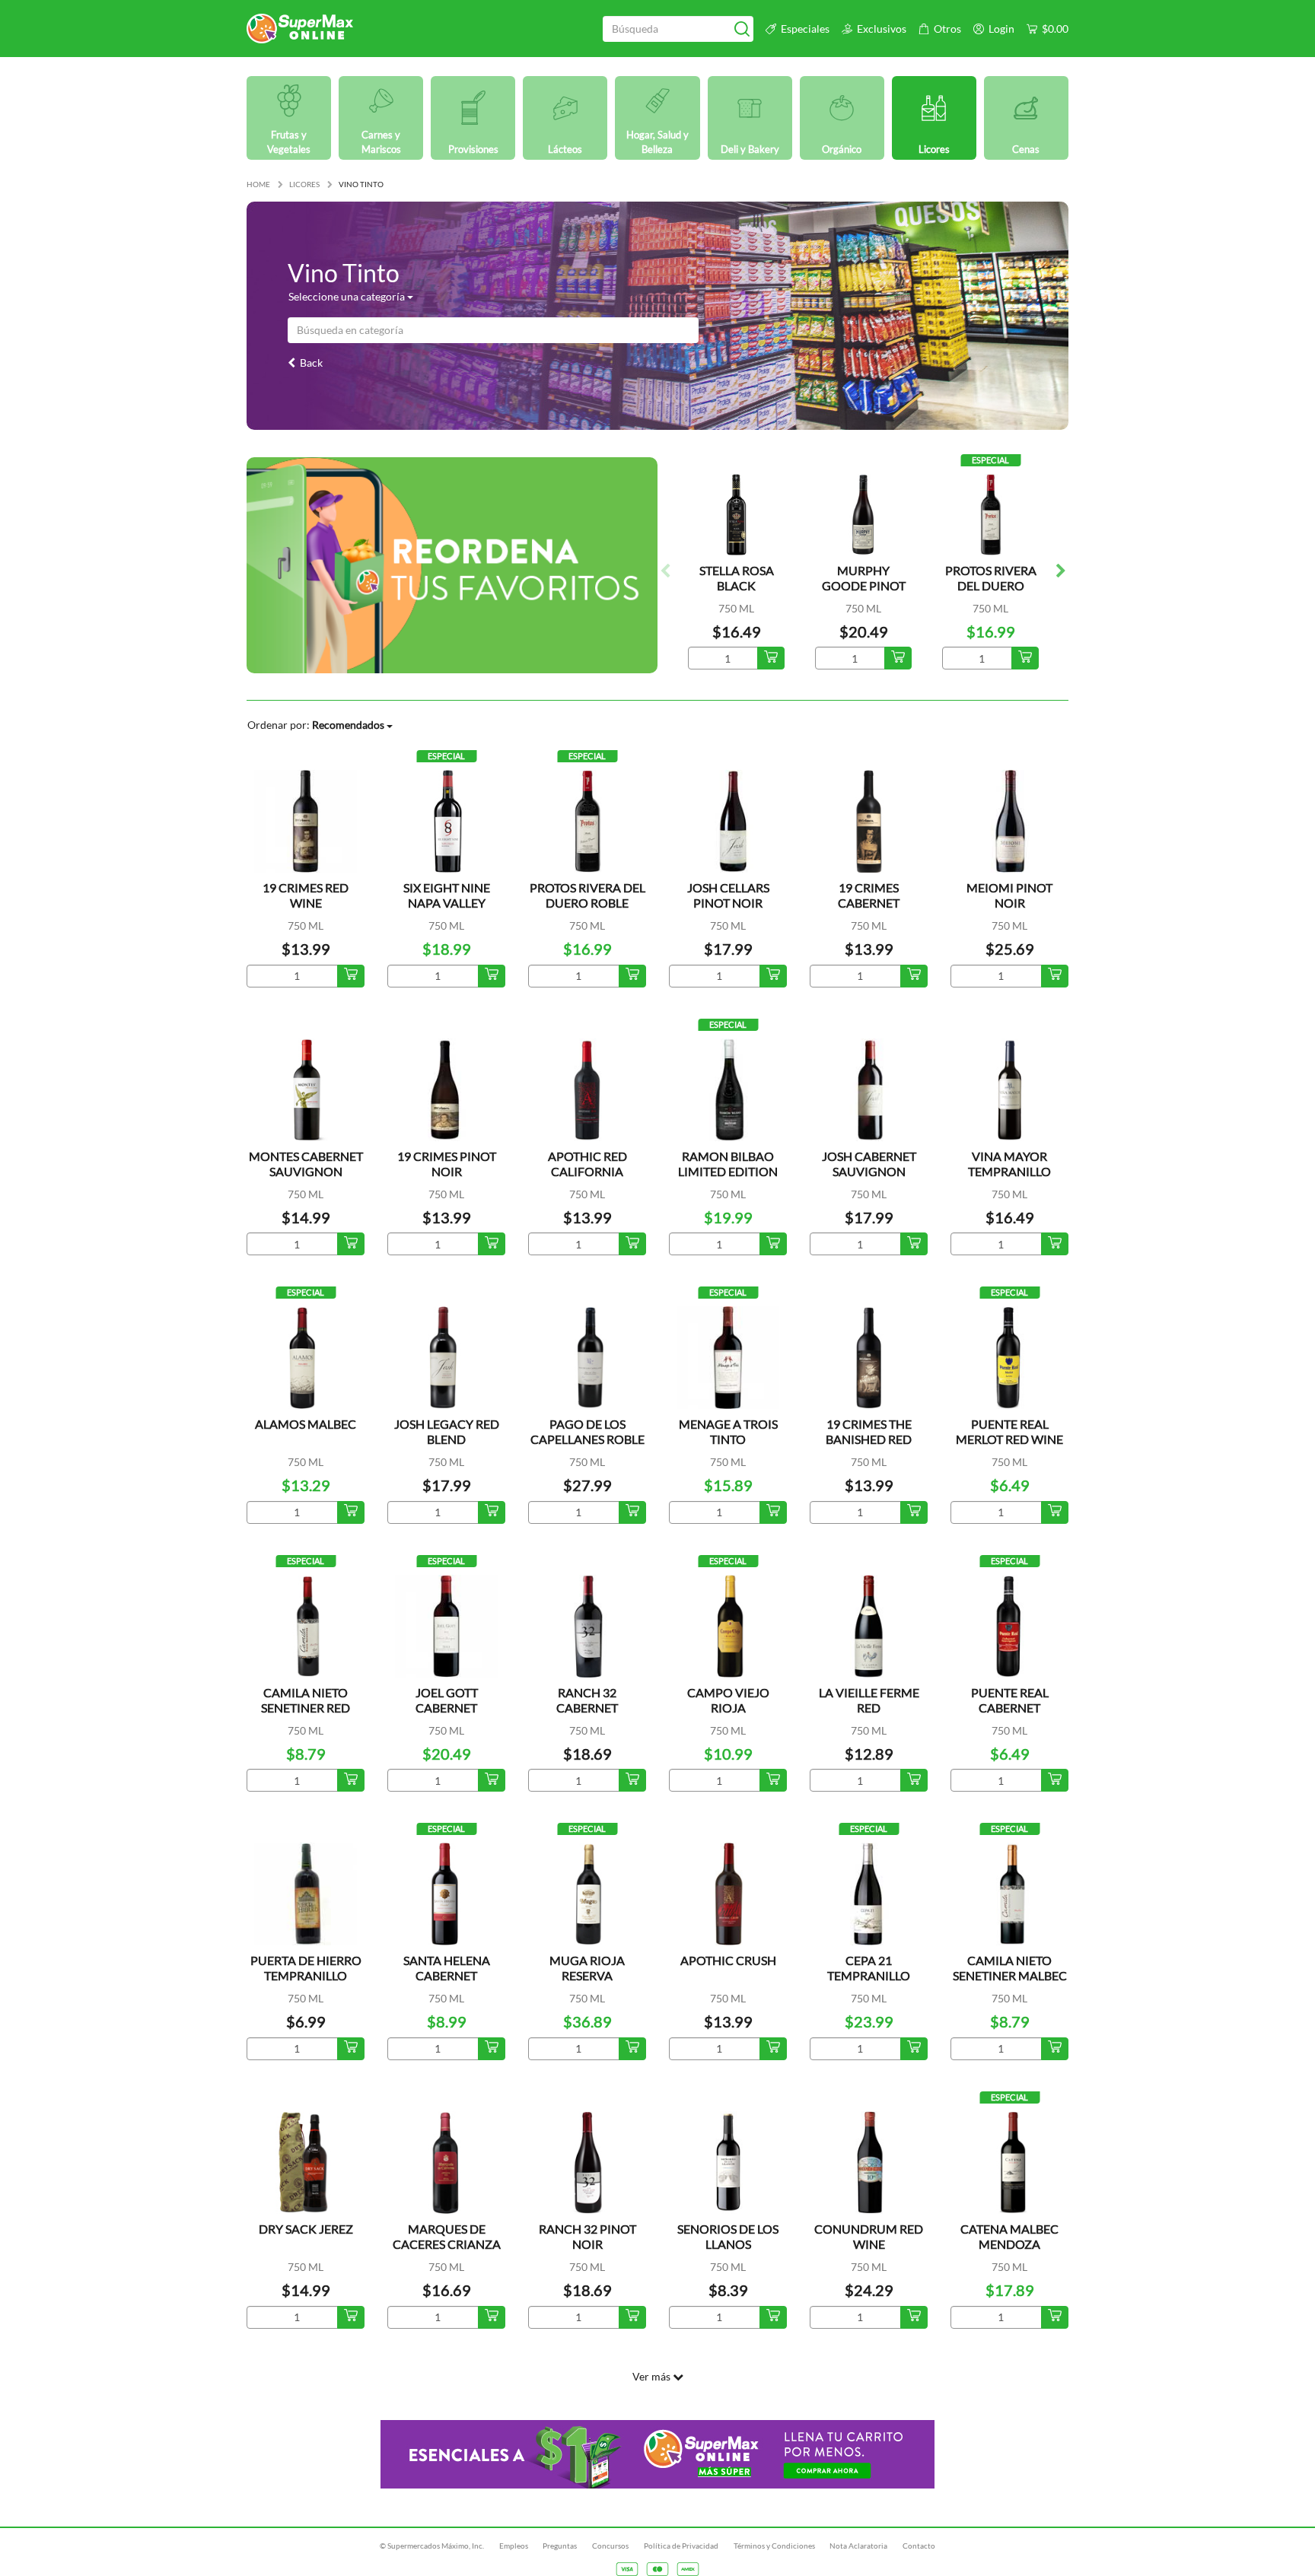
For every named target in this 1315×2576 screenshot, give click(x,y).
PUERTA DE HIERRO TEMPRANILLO (306, 1968)
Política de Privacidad (681, 2546)
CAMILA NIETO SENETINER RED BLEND (306, 1708)
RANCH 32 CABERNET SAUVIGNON (587, 1708)
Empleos (514, 2546)
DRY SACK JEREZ (306, 2229)
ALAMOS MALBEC (306, 1424)
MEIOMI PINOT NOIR (1009, 895)
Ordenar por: (316, 725)
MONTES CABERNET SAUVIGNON (306, 1164)
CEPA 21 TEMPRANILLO (869, 1968)
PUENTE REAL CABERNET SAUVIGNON (1010, 1708)
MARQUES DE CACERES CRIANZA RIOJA (447, 2244)
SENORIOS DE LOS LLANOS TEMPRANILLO (728, 2244)
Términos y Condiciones (774, 2546)
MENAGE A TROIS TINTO (728, 1431)
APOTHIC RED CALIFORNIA (587, 1164)
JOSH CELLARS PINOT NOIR (728, 895)
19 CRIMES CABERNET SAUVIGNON (869, 903)
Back (309, 363)
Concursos (610, 2546)
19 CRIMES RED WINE (306, 895)
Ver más (653, 2376)
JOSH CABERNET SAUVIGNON (869, 1164)
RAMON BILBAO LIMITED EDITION (728, 1164)
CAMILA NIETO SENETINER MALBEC (1010, 1968)
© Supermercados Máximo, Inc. (432, 2546)
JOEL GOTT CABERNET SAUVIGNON (447, 1708)
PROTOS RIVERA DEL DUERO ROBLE (991, 585)
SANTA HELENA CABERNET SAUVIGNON (447, 1975)
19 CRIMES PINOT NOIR (447, 1164)
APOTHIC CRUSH (728, 1960)
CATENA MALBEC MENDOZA (1009, 2236)
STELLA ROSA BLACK (737, 578)
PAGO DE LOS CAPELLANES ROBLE (587, 1431)
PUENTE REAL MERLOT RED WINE (1009, 1431)
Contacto (919, 2546)
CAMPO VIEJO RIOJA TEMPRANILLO (728, 1708)
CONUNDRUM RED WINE (869, 2236)
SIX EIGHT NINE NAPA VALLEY (447, 895)
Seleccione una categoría (348, 296)
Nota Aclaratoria (858, 2546)
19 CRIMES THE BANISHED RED (869, 1431)
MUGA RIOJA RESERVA (587, 1968)
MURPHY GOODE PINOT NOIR (864, 585)
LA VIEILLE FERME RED (869, 1700)
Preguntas (560, 2546)
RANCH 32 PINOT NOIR (587, 2236)
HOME (258, 184)
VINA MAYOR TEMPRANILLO (1009, 1164)
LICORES (304, 184)
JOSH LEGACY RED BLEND (447, 1431)
